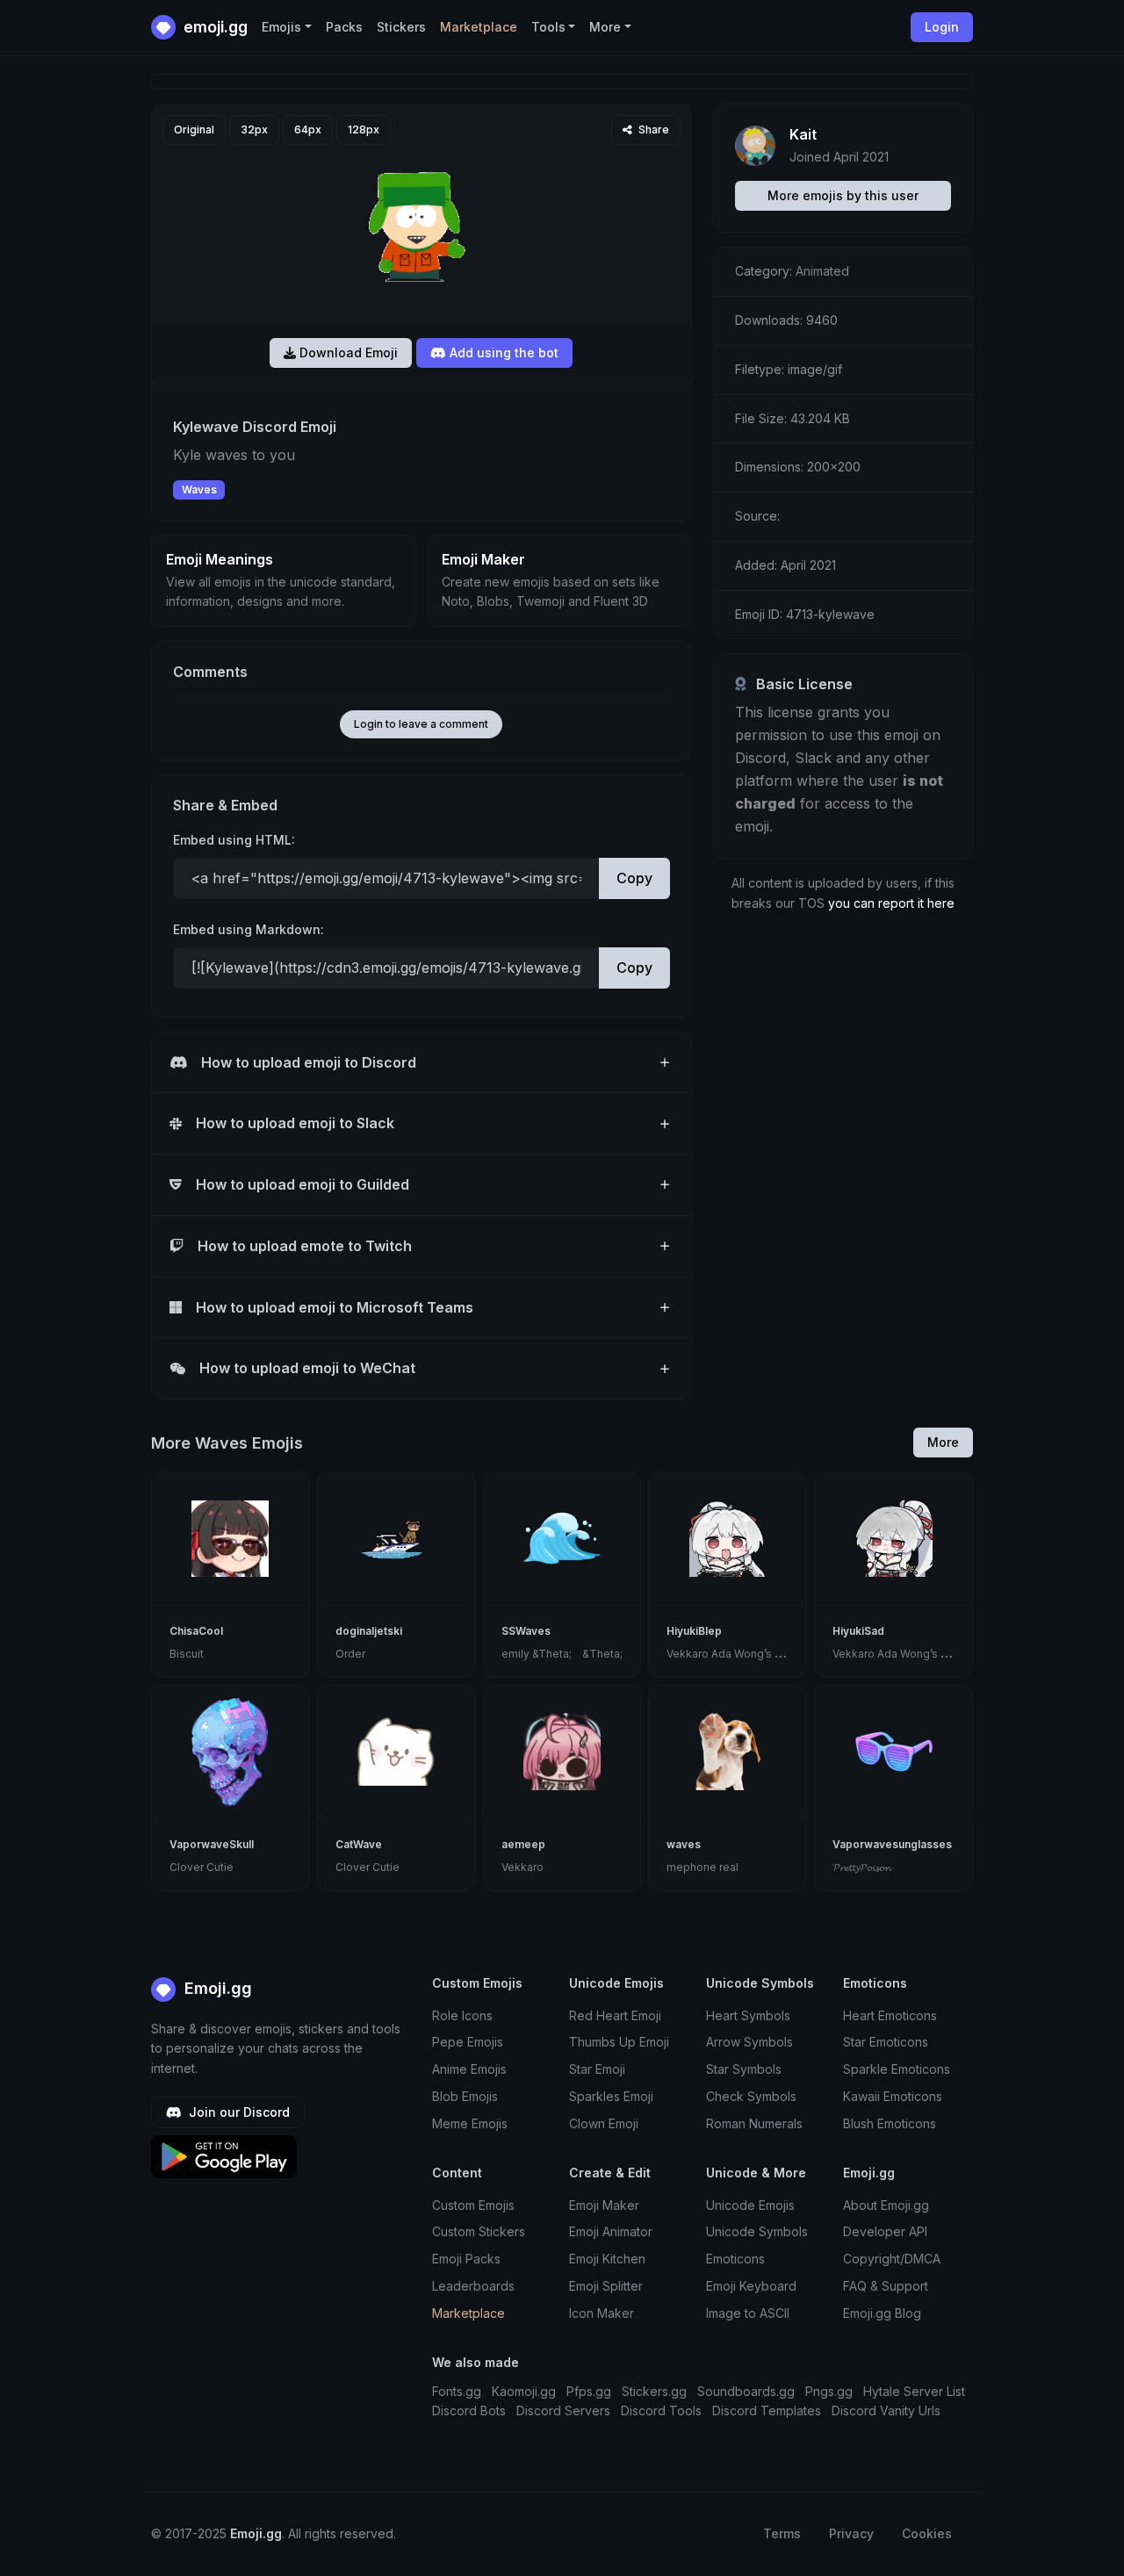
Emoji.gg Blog (882, 2313)
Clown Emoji (604, 2123)
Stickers (401, 27)
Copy (634, 878)
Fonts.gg (457, 2391)
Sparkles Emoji (611, 2096)
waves (684, 1844)
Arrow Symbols (749, 2042)
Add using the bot (502, 353)
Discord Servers (563, 2411)
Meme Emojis (470, 2123)
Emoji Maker (604, 2205)
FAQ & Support (886, 2286)
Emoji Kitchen (607, 2259)
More (943, 1442)
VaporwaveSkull (212, 1844)
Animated (822, 271)
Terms (782, 2533)
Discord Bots (469, 2411)
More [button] (605, 27)
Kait (803, 134)
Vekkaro (522, 1867)
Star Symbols (744, 2069)
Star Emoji (597, 2069)
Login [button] (942, 27)
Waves (199, 489)
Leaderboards (473, 2286)
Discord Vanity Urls (886, 2411)
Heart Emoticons (890, 2015)
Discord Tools (661, 2411)
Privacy (851, 2533)
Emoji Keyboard (751, 2286)
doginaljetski (369, 1631)
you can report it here (891, 903)
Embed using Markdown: (249, 929)
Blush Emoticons (890, 2123)
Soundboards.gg (746, 2391)
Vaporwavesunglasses (892, 1844)
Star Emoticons (886, 2042)
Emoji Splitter (606, 2286)
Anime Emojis (469, 2069)
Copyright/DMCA (892, 2259)
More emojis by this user (843, 195)
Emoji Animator (611, 2231)
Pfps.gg (589, 2391)
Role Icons (462, 2015)
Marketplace (479, 27)
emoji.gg (214, 27)
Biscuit (187, 1654)
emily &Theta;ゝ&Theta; (562, 1654)
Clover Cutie (202, 1867)
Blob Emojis (465, 2096)
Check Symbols (751, 2096)
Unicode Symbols (757, 2231)
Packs (344, 27)
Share (652, 130)
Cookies (927, 2533)
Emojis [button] (281, 27)
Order (350, 1654)
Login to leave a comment (421, 724)
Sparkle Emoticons (897, 2069)
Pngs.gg (829, 2391)
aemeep (523, 1844)
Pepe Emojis (468, 2042)
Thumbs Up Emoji (619, 2042)
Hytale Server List (914, 2391)
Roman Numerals (754, 2123)
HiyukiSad (858, 1631)
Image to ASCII (748, 2313)
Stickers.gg (654, 2391)
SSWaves (526, 1631)
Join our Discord (238, 2112)
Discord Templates (767, 2411)
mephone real (702, 1867)
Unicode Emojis (750, 2205)
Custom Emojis (473, 2205)
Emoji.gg (216, 1988)
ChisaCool (196, 1631)
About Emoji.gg (886, 2205)
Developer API (885, 2231)
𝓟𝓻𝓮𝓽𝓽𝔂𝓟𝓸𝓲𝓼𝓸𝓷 (861, 1867)
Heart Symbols (748, 2015)
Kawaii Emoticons (893, 2096)
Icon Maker (602, 2313)
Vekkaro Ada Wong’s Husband (744, 1654)
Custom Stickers (479, 2231)
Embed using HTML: (234, 840)
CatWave (359, 1844)
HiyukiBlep (694, 1631)
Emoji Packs (466, 2259)
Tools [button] (548, 27)
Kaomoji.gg (524, 2391)
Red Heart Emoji (615, 2015)
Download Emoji (347, 353)
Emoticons (735, 2259)
